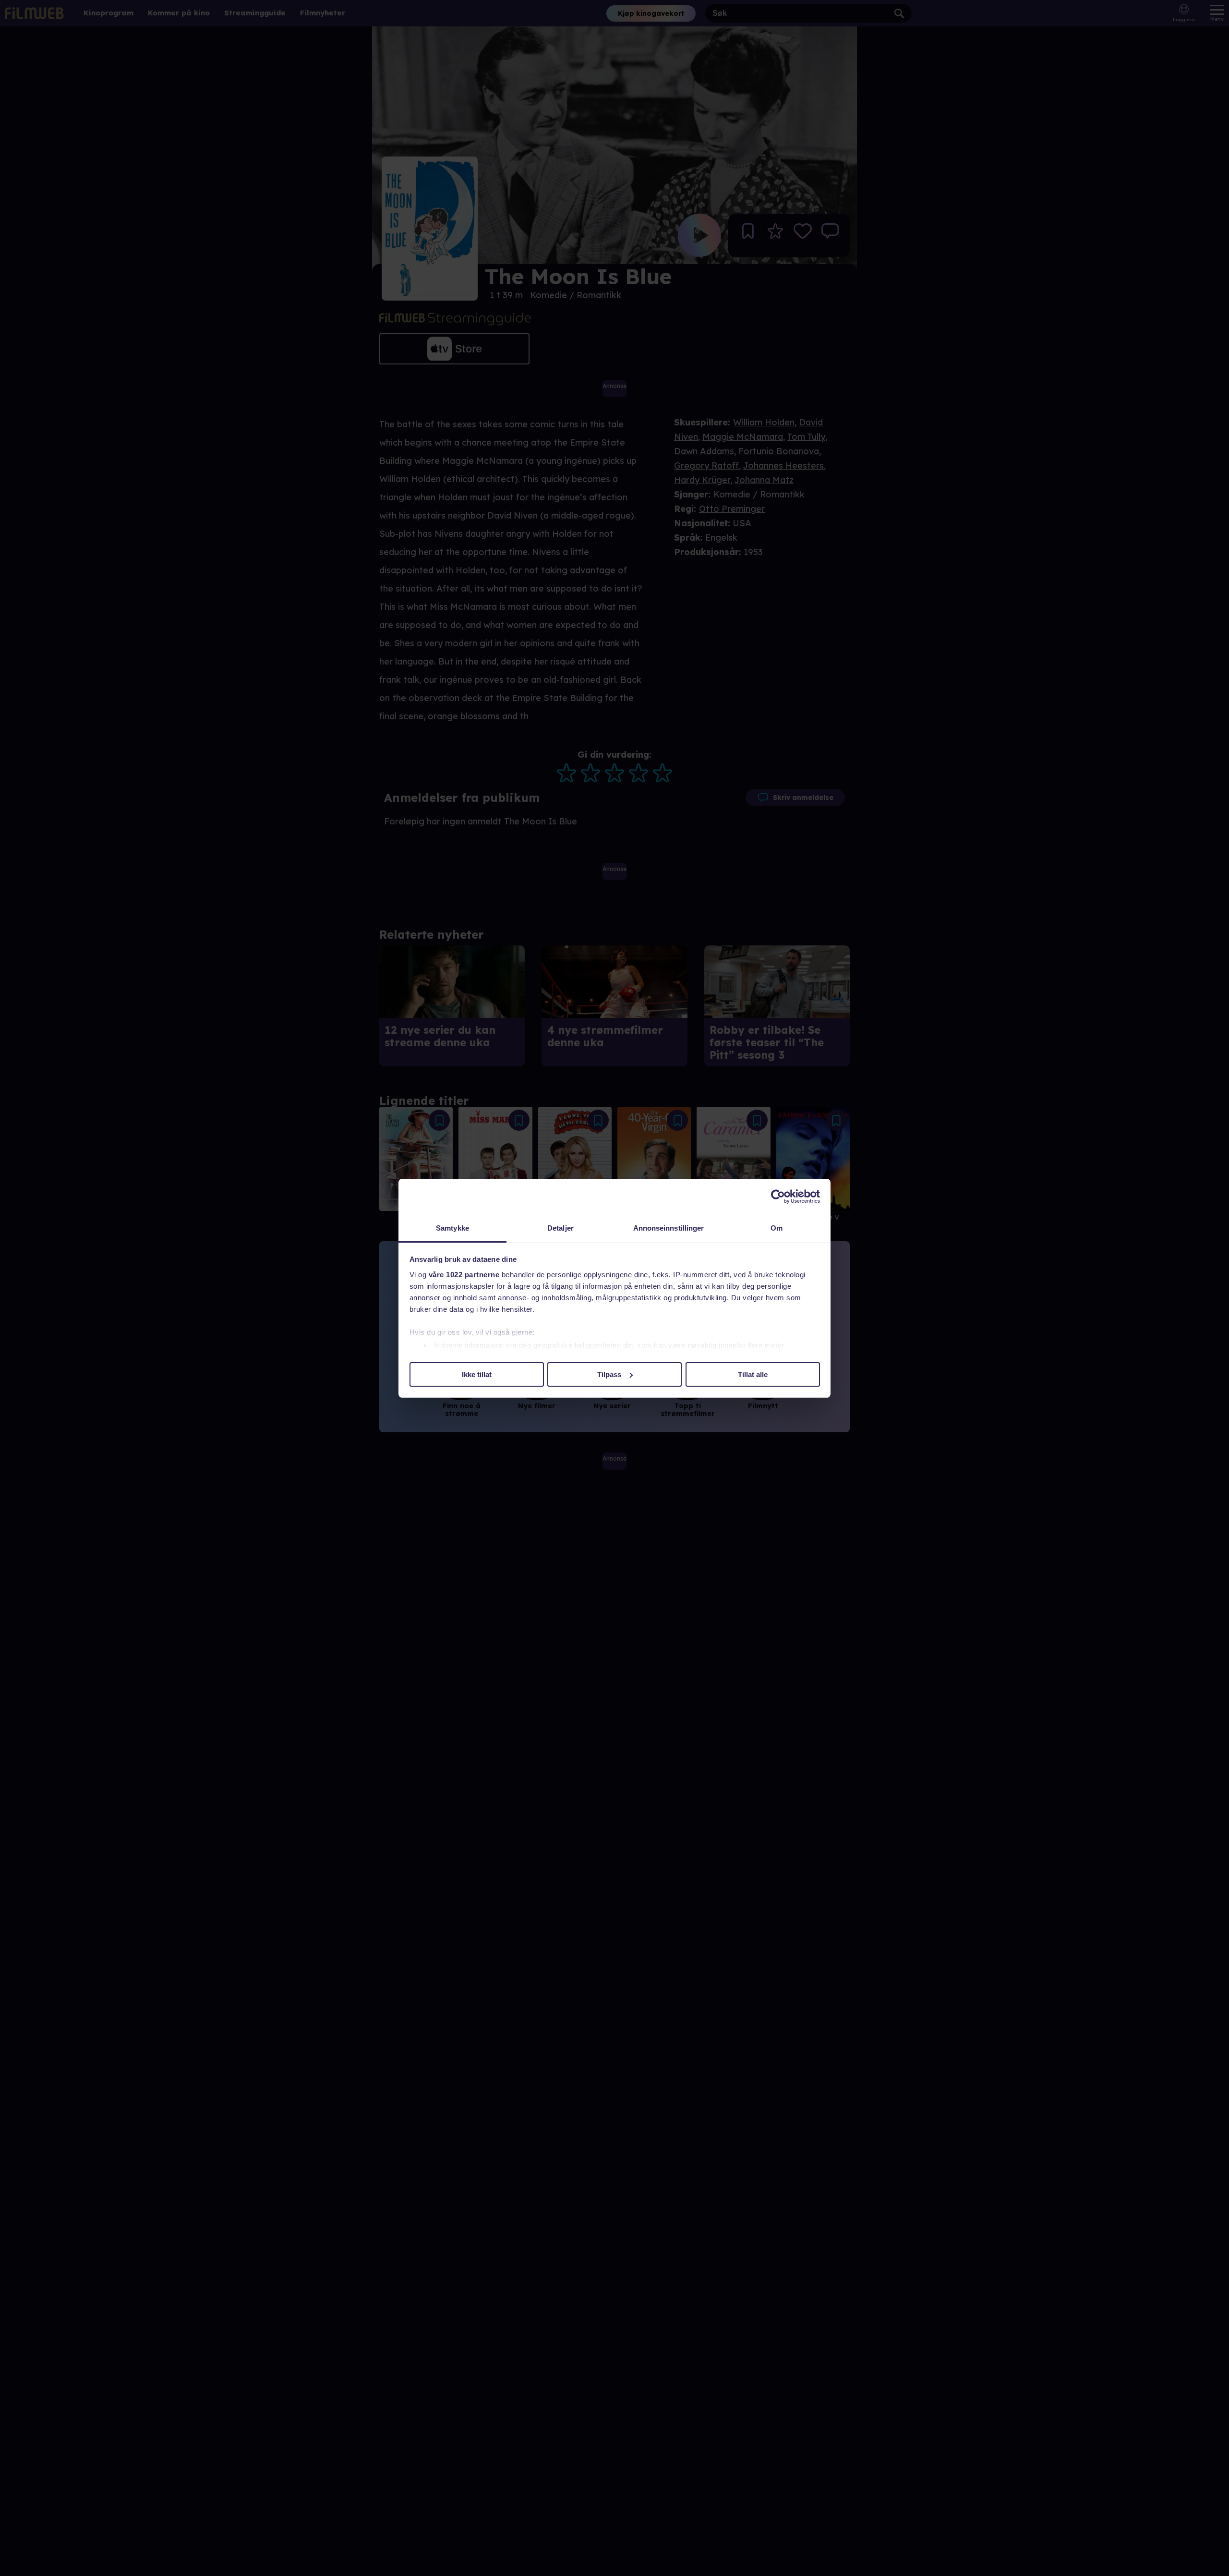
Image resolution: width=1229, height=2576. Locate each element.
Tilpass (609, 1374)
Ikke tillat (477, 1374)
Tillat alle (753, 1374)
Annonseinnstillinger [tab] (669, 1228)
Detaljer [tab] (560, 1228)
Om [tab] (777, 1228)
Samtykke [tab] (452, 1228)
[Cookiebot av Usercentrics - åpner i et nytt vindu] (778, 1197)
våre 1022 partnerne (464, 1275)
